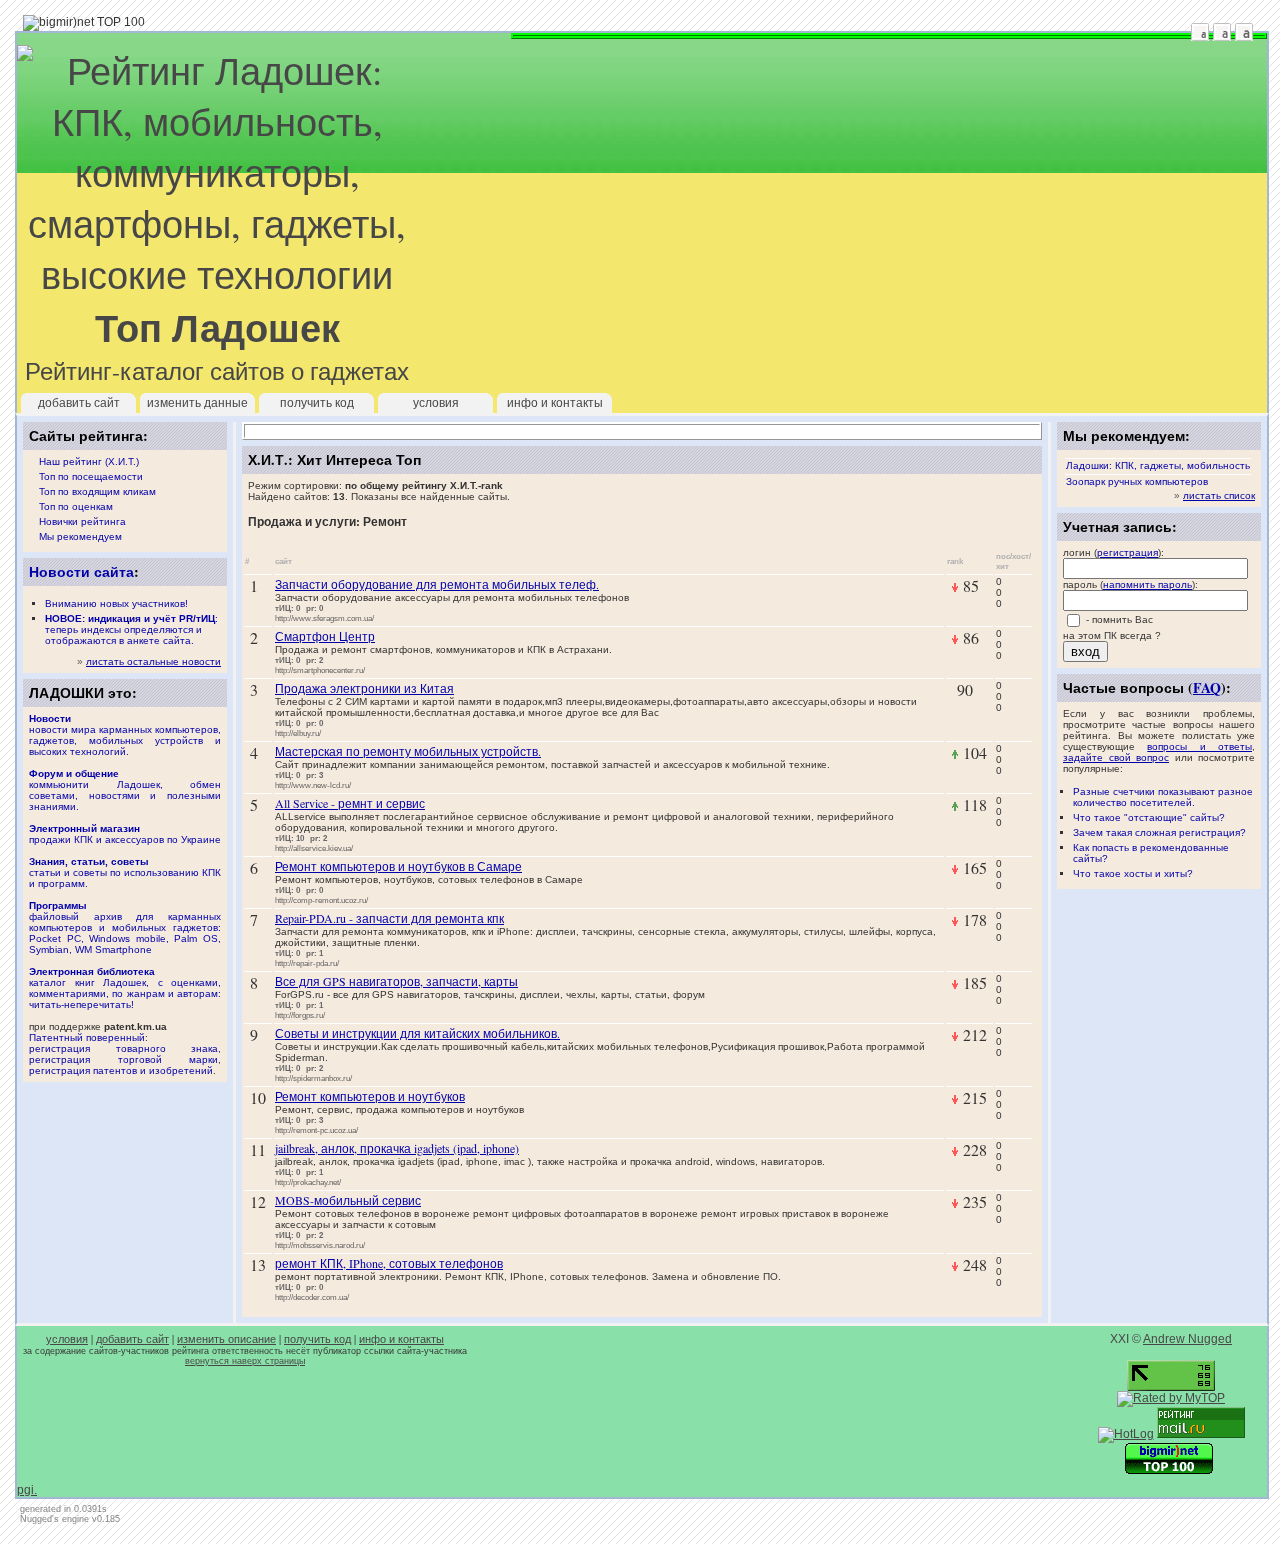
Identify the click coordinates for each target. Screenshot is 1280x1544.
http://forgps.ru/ (300, 1015)
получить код (317, 403)
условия (436, 403)
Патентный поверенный (87, 1037)
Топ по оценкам (76, 506)
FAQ (1207, 687)
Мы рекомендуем (80, 536)
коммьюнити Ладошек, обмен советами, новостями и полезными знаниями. (125, 790)
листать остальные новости (153, 661)
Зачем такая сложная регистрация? (1159, 832)
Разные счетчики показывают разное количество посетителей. (1163, 797)
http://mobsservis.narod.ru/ (320, 1245)
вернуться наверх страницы (245, 1361)
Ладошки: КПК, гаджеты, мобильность (1158, 465)
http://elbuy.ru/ (298, 733)
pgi (25, 1490)
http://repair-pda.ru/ (307, 963)
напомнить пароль (1147, 584)
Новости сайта (81, 571)
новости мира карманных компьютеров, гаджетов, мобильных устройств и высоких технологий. (125, 735)
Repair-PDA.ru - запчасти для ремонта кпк (389, 918)
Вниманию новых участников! (116, 603)
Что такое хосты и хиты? (1133, 873)
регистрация (1127, 552)
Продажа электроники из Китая (364, 688)
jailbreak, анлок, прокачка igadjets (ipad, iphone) (397, 1148)
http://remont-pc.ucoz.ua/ (316, 1130)
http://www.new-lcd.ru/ (313, 785)
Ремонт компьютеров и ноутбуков (370, 1096)
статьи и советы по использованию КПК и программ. (125, 872)
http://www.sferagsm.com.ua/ (324, 618)
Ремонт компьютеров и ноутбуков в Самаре (398, 866)
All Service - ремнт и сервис (350, 803)
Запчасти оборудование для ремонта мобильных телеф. (437, 584)
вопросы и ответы (1199, 746)
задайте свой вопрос (1116, 757)
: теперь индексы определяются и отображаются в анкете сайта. (131, 629)
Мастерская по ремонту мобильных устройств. (408, 751)
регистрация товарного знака (123, 1048)
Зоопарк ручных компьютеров (1137, 481)
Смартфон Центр (325, 636)
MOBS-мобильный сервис (348, 1200)
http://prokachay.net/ (308, 1182)
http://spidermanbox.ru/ (313, 1078)
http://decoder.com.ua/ (312, 1297)
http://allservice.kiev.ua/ (314, 848)
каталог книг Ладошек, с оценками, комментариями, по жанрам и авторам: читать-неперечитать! (125, 988)
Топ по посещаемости (91, 476)
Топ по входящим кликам (97, 491)
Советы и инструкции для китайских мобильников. (417, 1033)
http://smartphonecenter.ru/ (320, 670)
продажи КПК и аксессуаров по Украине (125, 834)
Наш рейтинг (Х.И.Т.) (89, 461)
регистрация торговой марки (123, 1059)
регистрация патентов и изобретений (121, 1070)
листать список (1219, 495)
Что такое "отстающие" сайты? (1149, 817)
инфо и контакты (555, 403)
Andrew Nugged (1187, 1339)
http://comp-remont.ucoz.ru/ (321, 900)
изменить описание (226, 1339)
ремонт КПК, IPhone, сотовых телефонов (389, 1263)
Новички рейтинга (82, 521)
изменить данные (197, 403)
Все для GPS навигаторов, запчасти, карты (396, 981)
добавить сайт (79, 403)
